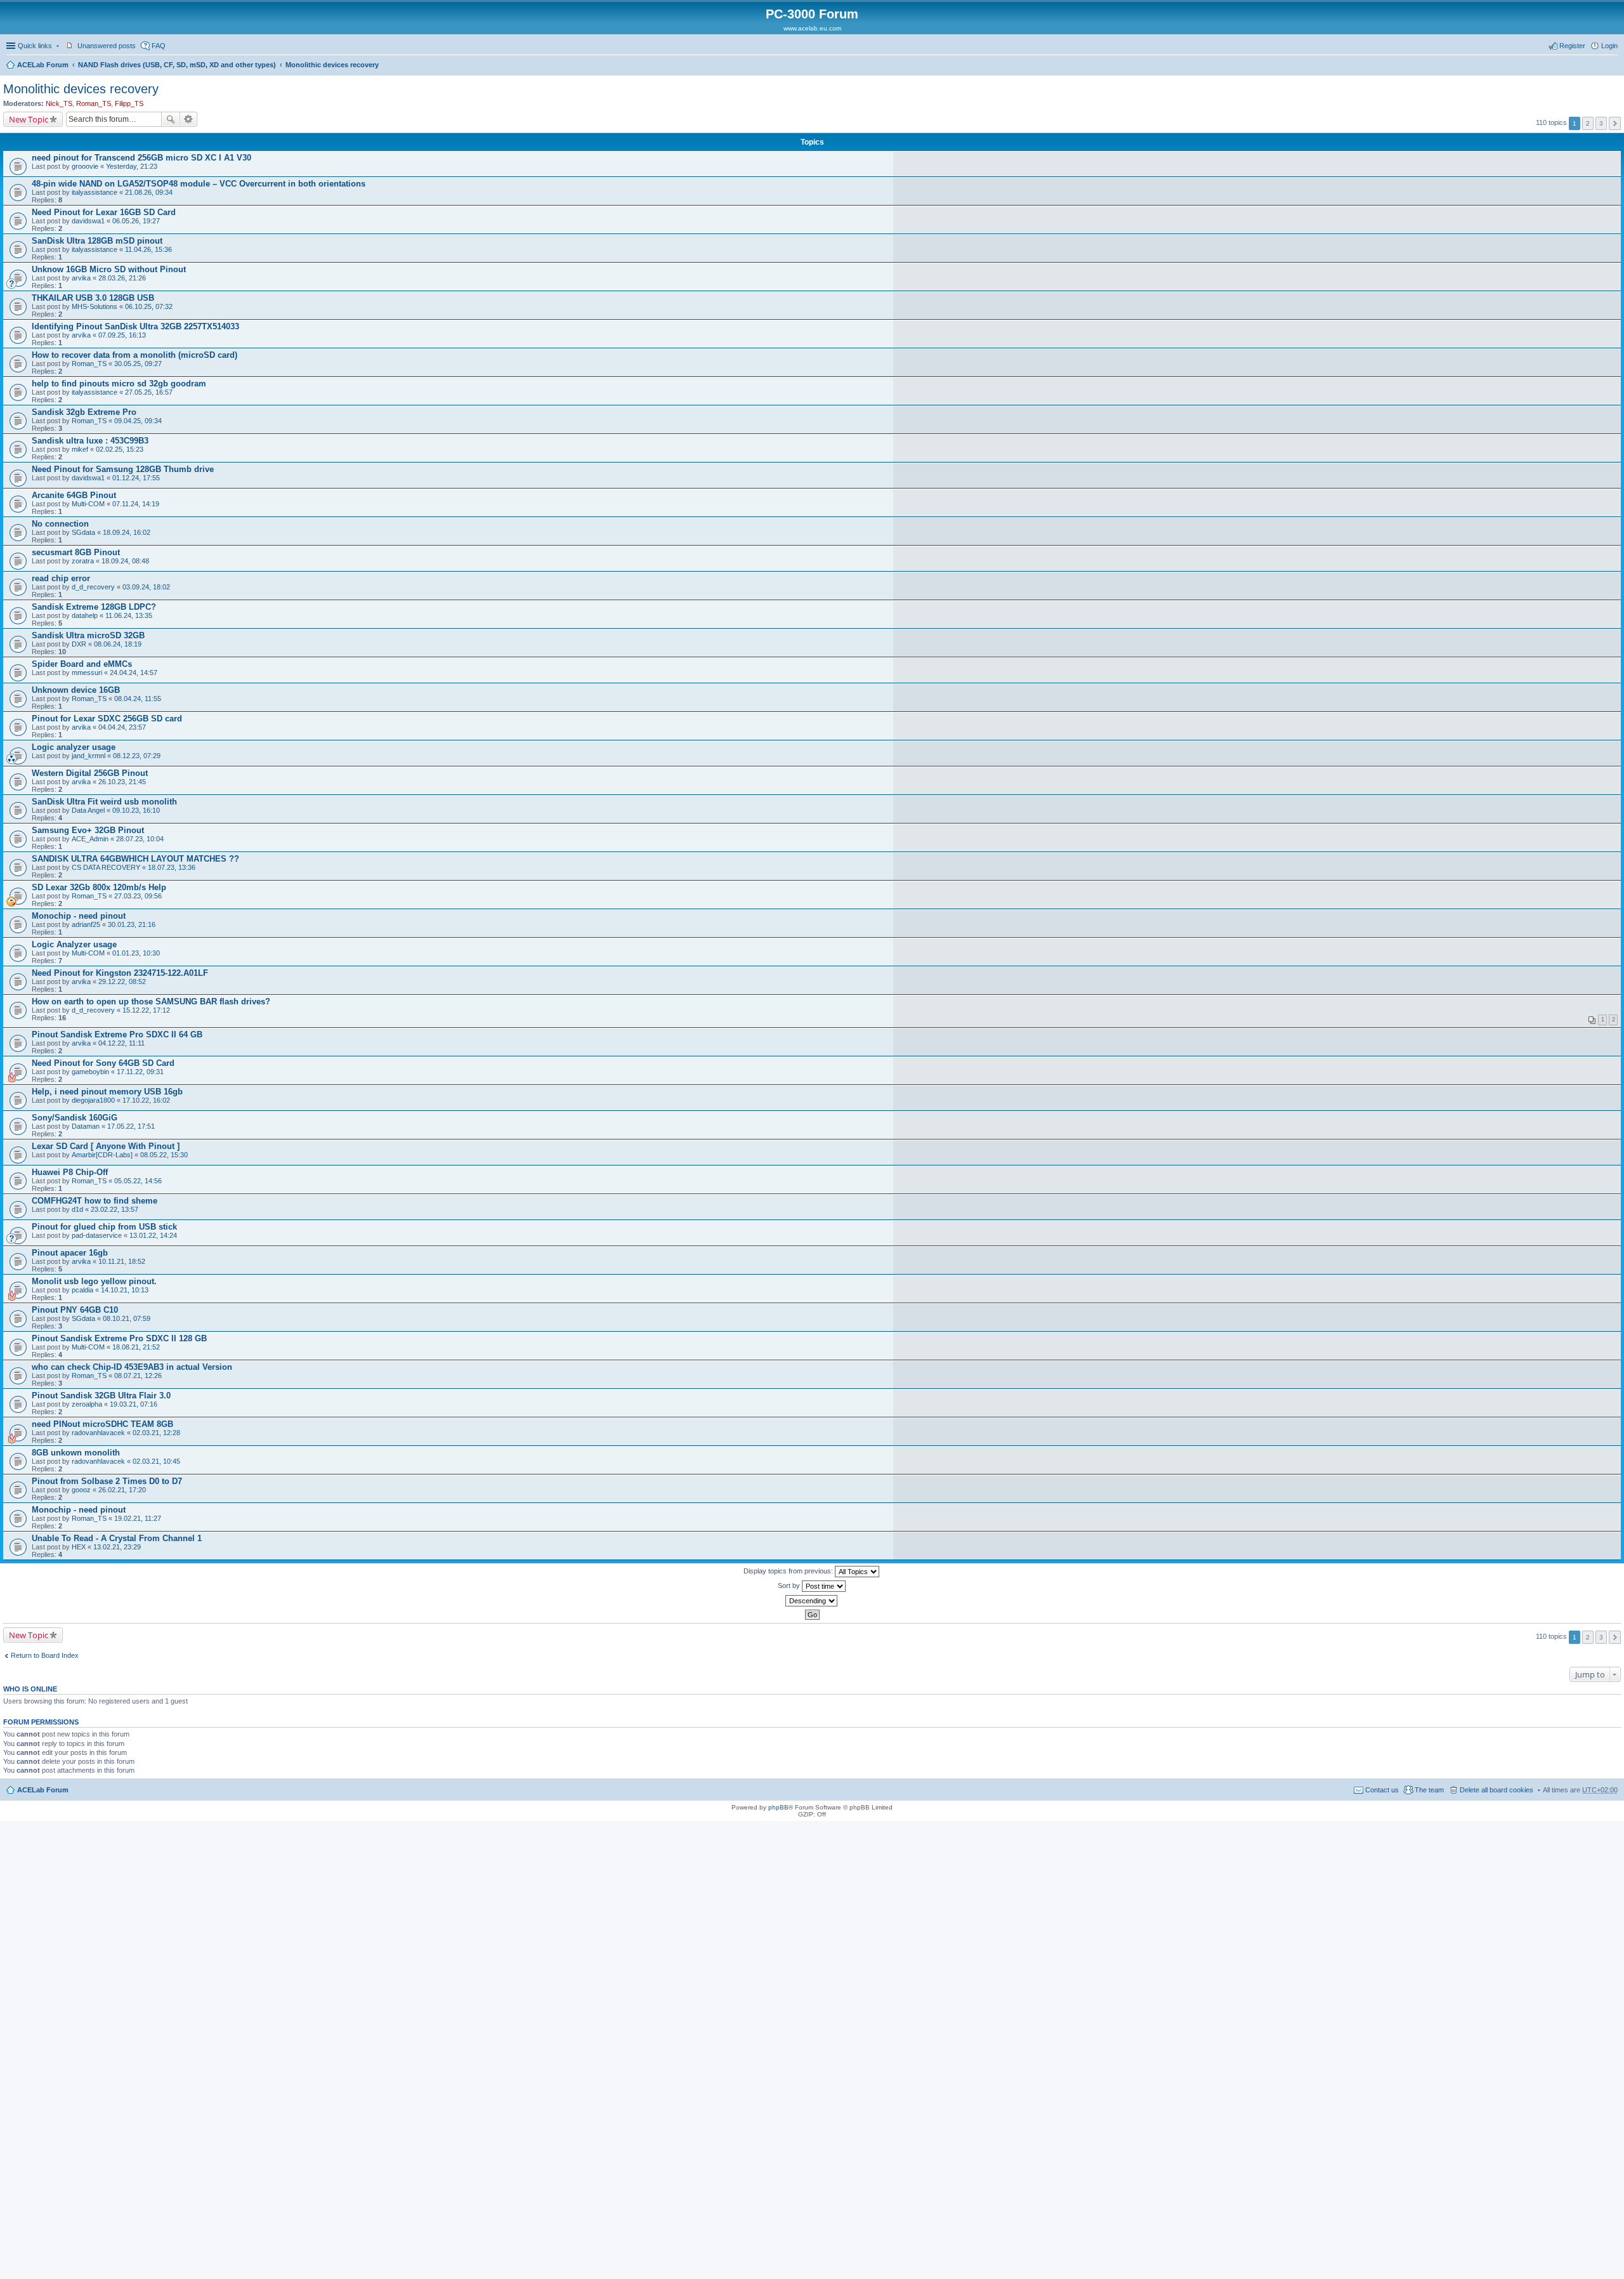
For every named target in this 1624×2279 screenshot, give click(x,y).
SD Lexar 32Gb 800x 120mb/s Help (99, 887)
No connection (60, 524)
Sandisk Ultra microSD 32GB (88, 635)
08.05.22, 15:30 (164, 1155)
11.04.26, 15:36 (148, 249)
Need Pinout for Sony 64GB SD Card (103, 1063)
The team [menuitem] (1429, 1790)
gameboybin (90, 1072)
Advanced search (189, 119)
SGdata (83, 532)
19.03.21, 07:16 (134, 1404)
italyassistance (95, 192)
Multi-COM (88, 504)
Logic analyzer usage (74, 747)
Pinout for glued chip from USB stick (104, 1227)
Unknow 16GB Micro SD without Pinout (109, 269)
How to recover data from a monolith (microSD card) (134, 355)
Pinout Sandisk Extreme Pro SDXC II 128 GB (119, 1338)
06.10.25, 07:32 (149, 306)
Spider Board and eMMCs (82, 664)
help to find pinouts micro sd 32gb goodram (119, 384)
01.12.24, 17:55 (136, 478)
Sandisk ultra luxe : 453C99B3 (90, 441)
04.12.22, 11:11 (121, 1043)
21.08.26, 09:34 (149, 192)
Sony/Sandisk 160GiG (75, 1118)
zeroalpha (87, 1404)
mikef (80, 449)
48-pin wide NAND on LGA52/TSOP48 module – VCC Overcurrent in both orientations (199, 184)
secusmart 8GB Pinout (76, 552)
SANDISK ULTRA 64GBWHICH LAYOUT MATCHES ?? (135, 859)
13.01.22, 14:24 (153, 1235)
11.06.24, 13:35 (129, 615)
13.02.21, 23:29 (117, 1547)
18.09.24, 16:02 (127, 532)
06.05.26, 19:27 (136, 221)
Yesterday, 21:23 (132, 166)
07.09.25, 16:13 (122, 335)
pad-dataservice (97, 1235)
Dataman (86, 1126)
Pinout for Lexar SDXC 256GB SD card (107, 719)
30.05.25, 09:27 (138, 364)
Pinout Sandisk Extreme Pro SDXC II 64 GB (117, 1034)
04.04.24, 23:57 (122, 727)
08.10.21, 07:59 (127, 1318)
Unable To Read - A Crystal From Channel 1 (117, 1538)
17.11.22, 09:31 (140, 1072)
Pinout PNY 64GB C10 (75, 1310)
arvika (81, 278)
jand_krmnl (88, 756)
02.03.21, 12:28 (156, 1433)
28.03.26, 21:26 (122, 278)
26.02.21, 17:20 (122, 1490)
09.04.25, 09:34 (138, 421)
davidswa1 (88, 221)
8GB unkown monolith (76, 1453)
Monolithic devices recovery (332, 65)
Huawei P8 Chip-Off (70, 1172)
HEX (79, 1547)
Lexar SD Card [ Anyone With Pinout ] (106, 1146)
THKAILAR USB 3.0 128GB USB (93, 298)
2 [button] (1588, 123)
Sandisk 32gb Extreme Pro (84, 412)
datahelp (85, 615)
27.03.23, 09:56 (138, 896)
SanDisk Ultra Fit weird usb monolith (104, 802)
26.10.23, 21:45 (122, 782)
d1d (77, 1209)
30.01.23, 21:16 (132, 924)
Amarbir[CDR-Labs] (102, 1155)
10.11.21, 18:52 (122, 1261)
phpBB (778, 1807)
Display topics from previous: (789, 1571)
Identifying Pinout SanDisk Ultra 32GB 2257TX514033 (135, 326)
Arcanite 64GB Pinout (74, 495)
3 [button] (1601, 123)
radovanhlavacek (98, 1433)
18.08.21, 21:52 (136, 1347)
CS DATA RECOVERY (106, 867)
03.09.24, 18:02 (146, 587)
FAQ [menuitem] (159, 46)
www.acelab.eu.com (812, 28)
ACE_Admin (90, 839)
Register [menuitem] (1572, 46)
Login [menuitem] (1609, 46)
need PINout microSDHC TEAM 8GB (102, 1424)
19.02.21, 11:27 (138, 1518)
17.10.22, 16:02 (146, 1100)
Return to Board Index (45, 1655)
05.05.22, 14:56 (138, 1181)
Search (171, 119)
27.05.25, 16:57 (149, 392)
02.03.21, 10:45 (156, 1461)
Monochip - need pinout (79, 916)
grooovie (85, 166)
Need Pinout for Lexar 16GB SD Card (104, 212)
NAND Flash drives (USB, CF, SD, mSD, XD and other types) (177, 65)
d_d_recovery (93, 587)
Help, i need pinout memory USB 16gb (107, 1092)
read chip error (61, 578)
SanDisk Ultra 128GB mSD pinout (97, 241)
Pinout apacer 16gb (70, 1253)
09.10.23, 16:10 (136, 810)
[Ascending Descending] (812, 1601)
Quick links (35, 46)
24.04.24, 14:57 (134, 673)
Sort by (790, 1586)
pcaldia (82, 1290)
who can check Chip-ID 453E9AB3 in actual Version (132, 1367)
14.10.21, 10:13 (125, 1290)
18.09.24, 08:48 (125, 561)
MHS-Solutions (95, 306)
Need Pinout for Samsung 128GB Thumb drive (123, 469)
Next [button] (1615, 123)
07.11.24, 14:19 (136, 504)
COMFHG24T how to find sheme (95, 1201)
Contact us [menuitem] (1382, 1790)
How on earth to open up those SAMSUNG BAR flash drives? (151, 1002)
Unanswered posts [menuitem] (107, 46)
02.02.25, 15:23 (120, 449)
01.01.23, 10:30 (136, 953)
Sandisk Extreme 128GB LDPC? (94, 607)
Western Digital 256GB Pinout (90, 773)
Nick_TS (59, 103)
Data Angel (88, 810)
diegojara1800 (93, 1100)
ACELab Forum (43, 65)
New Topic (29, 119)
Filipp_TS (129, 103)
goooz (81, 1490)
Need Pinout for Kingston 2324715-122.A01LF (120, 973)
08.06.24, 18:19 (118, 644)
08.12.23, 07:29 (137, 756)
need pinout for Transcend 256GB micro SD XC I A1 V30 (141, 158)
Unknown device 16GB (76, 690)
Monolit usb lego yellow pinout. (94, 1281)
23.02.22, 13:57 (115, 1209)
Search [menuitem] (1613, 66)
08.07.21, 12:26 (138, 1376)
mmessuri (87, 673)
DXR (79, 644)
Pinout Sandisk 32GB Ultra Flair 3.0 (101, 1396)
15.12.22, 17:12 (146, 1010)
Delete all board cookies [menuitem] (1496, 1790)
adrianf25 (86, 924)
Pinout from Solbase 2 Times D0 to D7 (107, 1481)
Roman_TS (94, 103)
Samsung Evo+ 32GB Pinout (88, 830)
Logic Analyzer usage (74, 944)
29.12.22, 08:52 (122, 982)
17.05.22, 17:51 (131, 1126)
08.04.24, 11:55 (138, 699)
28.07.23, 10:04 (140, 839)
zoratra (83, 561)
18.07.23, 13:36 (172, 867)
